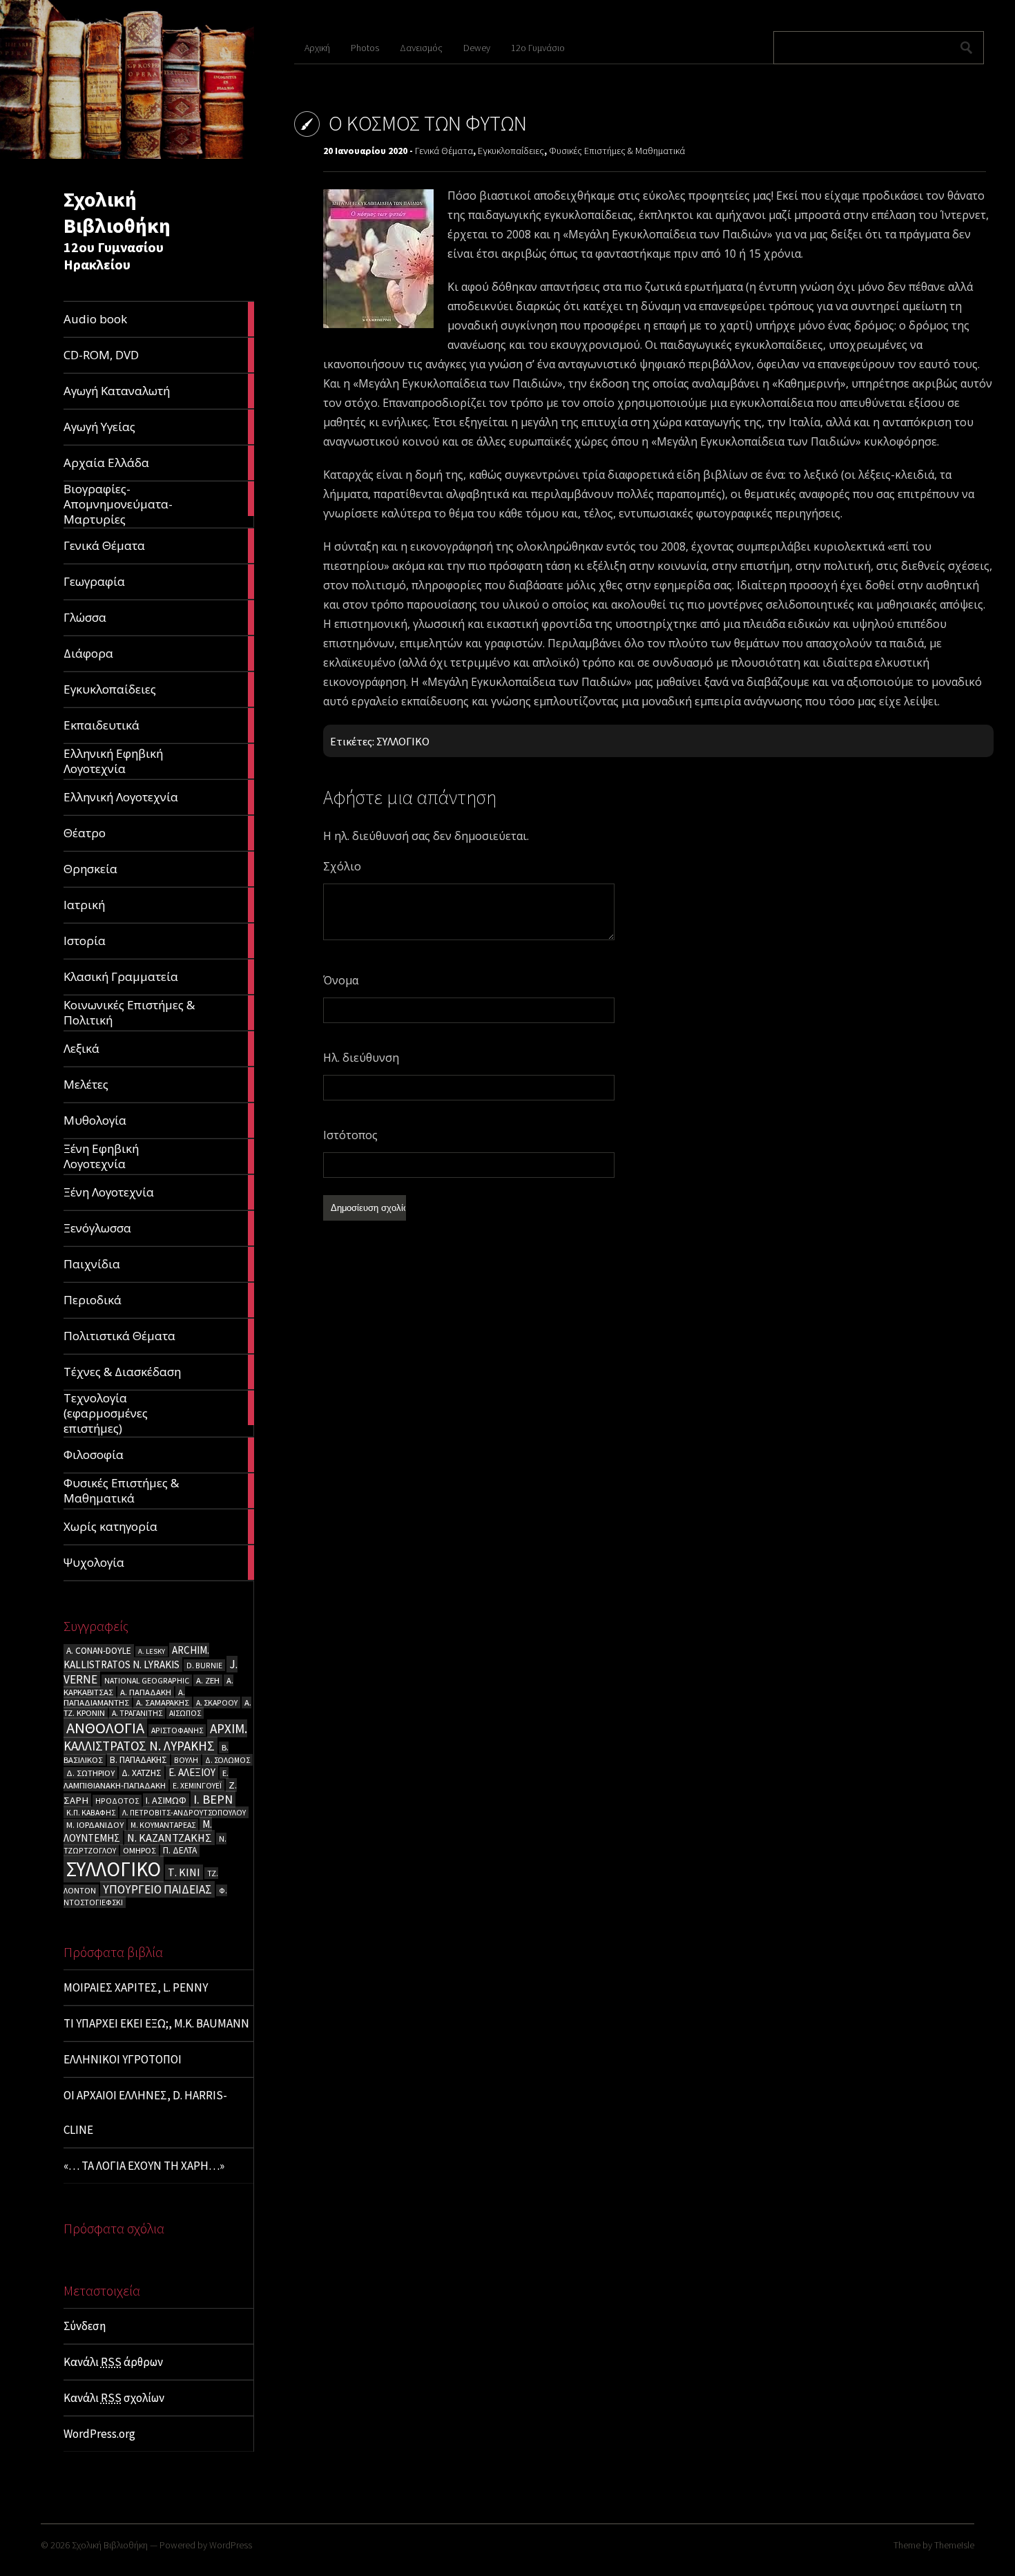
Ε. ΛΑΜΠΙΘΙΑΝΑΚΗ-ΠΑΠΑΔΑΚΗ (146, 1779)
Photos (365, 48)
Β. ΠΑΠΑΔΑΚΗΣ (138, 1760)
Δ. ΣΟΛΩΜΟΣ (228, 1760)
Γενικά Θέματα (444, 151)
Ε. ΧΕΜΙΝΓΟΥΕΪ (197, 1785)
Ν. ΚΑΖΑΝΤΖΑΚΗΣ (170, 1838)
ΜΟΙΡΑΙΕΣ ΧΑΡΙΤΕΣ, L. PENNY (136, 1987)
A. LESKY (152, 1651)
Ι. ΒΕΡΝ (213, 1799)
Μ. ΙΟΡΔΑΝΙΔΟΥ (95, 1825)
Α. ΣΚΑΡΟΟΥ (217, 1702)
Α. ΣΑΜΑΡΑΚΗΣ (163, 1702)
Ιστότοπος (350, 1135)
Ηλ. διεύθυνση (361, 1058)
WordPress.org (99, 2434)
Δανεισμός (421, 48)
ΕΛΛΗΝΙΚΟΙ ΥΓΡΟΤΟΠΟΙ (123, 2059)
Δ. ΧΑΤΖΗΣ (142, 1773)
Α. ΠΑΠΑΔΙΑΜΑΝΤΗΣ (124, 1697)
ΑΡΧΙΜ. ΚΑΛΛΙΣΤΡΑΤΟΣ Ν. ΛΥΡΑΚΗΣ (155, 1737)
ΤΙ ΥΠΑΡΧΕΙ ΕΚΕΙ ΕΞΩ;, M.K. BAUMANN (156, 2023)
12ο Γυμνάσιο (538, 48)
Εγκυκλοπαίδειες (511, 151)
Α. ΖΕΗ (208, 1680)
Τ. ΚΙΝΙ (184, 1872)
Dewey (477, 48)
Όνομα (341, 980)
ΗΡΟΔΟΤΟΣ (117, 1801)
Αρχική (317, 48)
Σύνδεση (85, 2326)
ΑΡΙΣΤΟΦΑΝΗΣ (177, 1730)
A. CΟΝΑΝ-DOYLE (99, 1651)
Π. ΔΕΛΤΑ (180, 1850)
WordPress (231, 2545)
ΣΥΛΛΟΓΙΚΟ (114, 1869)
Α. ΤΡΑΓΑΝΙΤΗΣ (137, 1713)
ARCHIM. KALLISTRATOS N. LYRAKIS (136, 1657)
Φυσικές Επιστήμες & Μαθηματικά (617, 151)
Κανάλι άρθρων (113, 2362)
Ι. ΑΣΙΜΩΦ (166, 1800)
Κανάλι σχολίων (114, 2398)
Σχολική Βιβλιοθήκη (117, 212)
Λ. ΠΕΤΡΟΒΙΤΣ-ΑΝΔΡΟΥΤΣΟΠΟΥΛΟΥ (184, 1812)
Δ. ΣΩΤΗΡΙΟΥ (90, 1773)
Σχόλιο (342, 866)
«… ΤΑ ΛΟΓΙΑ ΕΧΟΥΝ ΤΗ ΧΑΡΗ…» (144, 2166)
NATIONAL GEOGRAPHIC (147, 1680)
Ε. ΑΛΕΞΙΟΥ (192, 1772)
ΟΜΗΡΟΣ (139, 1850)
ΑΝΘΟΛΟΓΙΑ (105, 1728)
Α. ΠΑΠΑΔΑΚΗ (146, 1692)
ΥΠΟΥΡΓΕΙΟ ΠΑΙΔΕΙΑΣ (157, 1889)
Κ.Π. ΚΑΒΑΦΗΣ (91, 1812)
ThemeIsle (954, 2545)
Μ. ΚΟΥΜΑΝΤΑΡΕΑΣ (163, 1825)
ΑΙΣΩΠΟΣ (185, 1713)
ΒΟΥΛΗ (186, 1760)
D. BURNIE (204, 1665)
